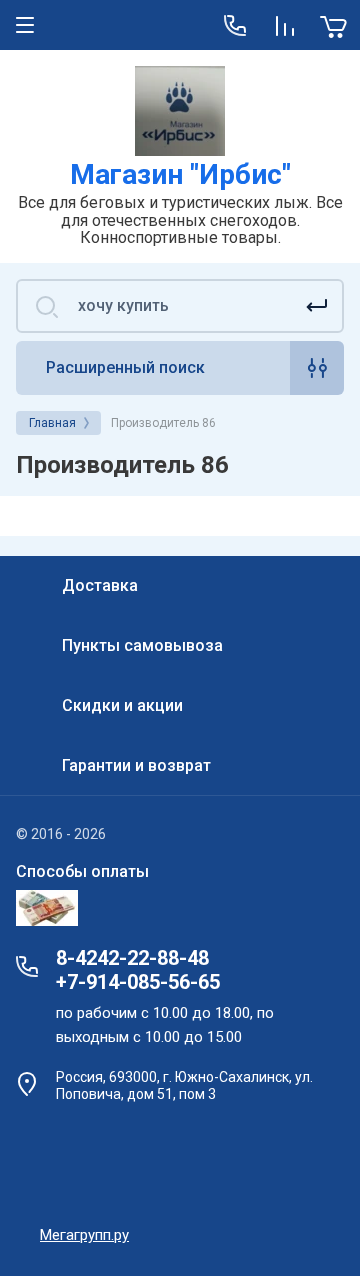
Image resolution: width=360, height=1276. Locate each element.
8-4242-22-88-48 (132, 958)
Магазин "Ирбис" (180, 174)
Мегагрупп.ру (84, 1235)
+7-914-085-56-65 (138, 982)
